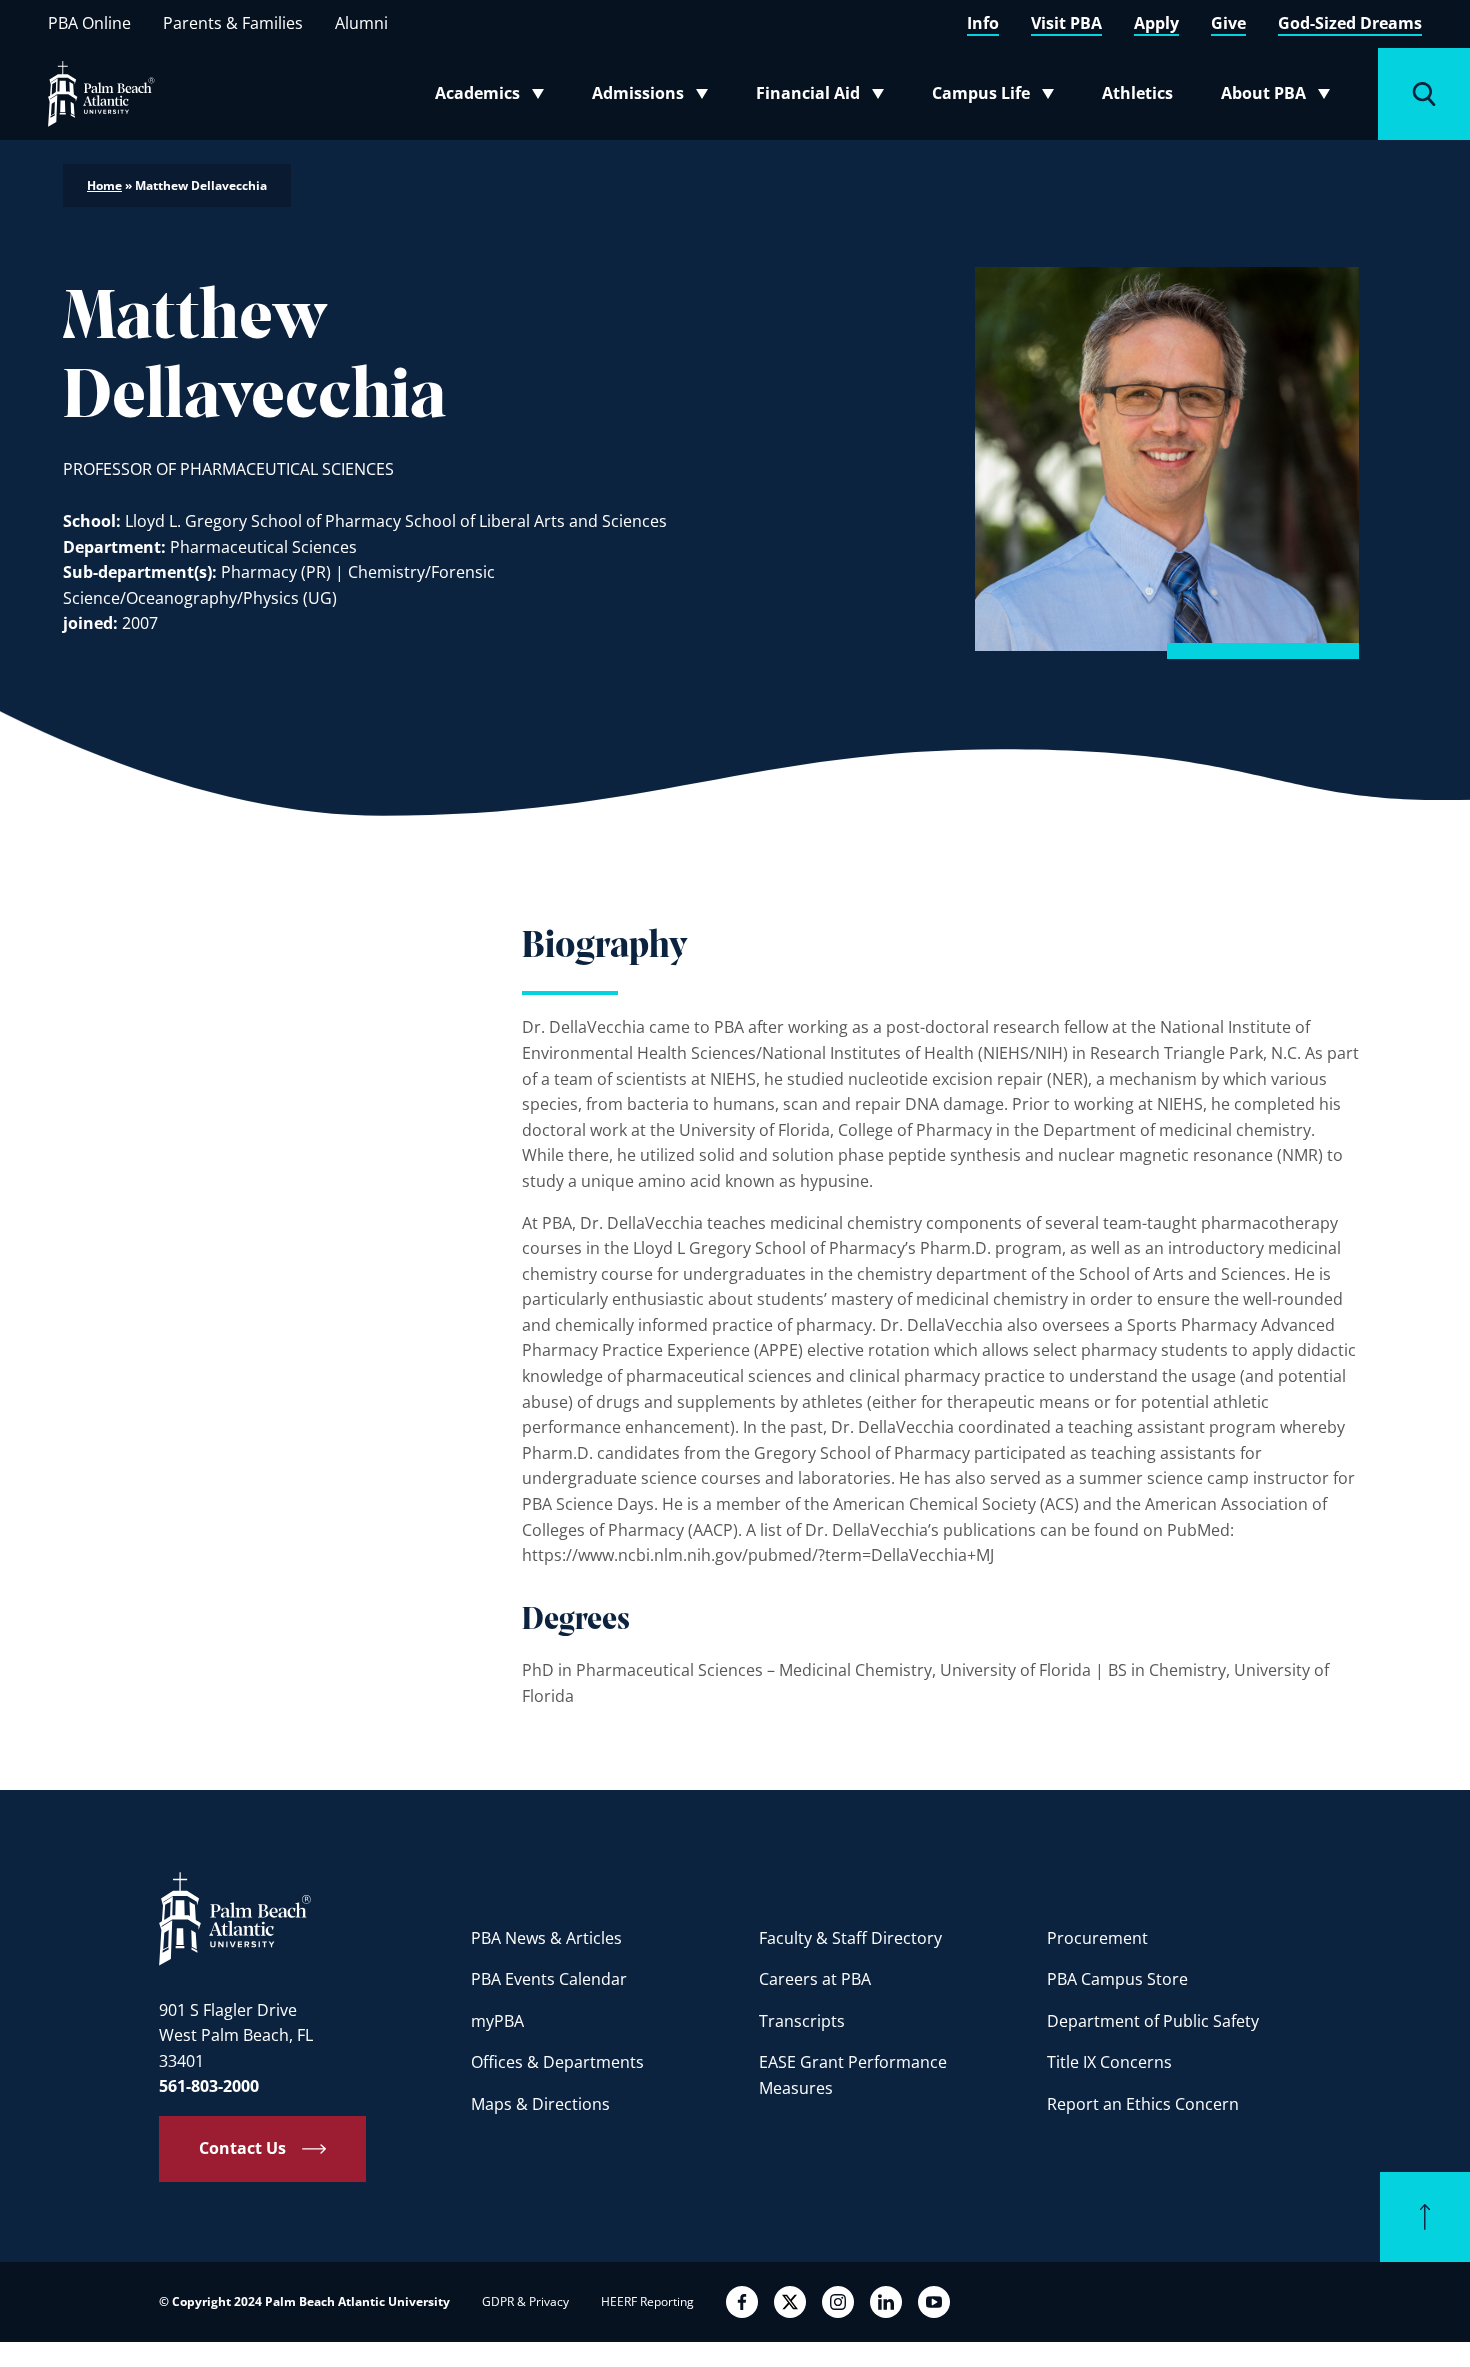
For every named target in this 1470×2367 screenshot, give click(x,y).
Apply (1156, 23)
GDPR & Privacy (525, 2301)
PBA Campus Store (1117, 1979)
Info (983, 23)
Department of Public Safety (1153, 2021)
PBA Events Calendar (549, 1979)
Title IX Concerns (1109, 2062)
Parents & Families (233, 23)
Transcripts (802, 2021)
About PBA (1281, 97)
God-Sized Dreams (1350, 23)
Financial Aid (821, 97)
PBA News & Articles (546, 1938)
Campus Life (997, 97)
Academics (495, 97)
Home (104, 185)
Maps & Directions (540, 2104)
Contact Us (242, 2148)
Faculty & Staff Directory (850, 1938)
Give (1228, 23)
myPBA (497, 2021)
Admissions (656, 97)
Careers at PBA (815, 1979)
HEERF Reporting (647, 2301)
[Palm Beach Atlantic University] (235, 1918)
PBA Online (89, 23)
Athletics (1137, 93)
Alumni (361, 23)
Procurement (1097, 1938)
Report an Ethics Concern (1143, 2104)
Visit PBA (1066, 23)
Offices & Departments (557, 2062)
